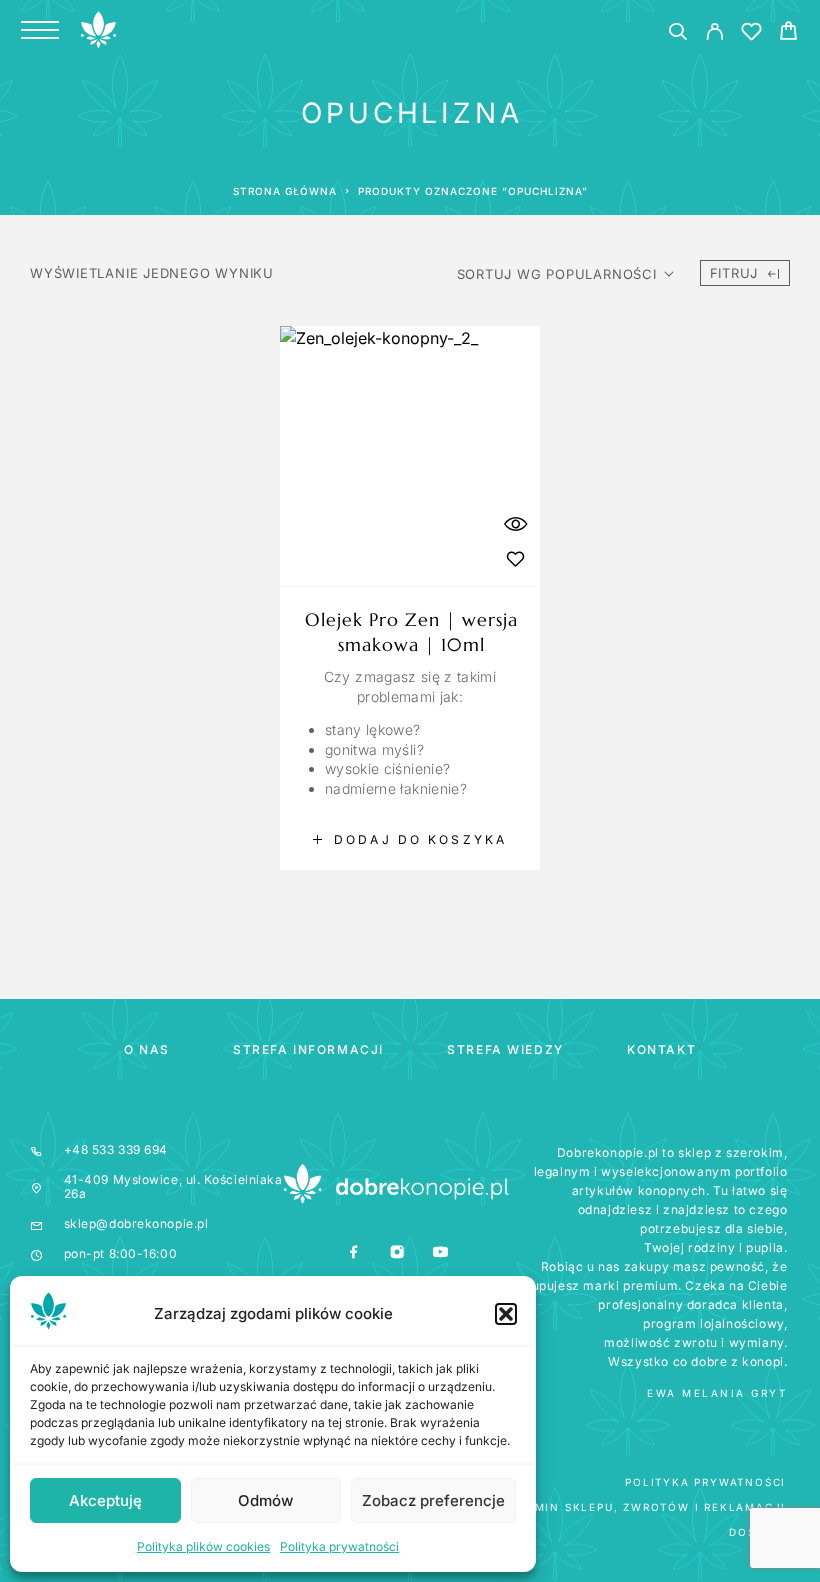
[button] (506, 1314)
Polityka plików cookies (203, 1546)
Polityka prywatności (339, 1546)
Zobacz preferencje (433, 1500)
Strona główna (285, 191)
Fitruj (734, 273)
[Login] (714, 34)
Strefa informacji (308, 1049)
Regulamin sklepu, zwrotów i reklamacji (635, 1507)
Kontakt (661, 1049)
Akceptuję (105, 1500)
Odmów (265, 1500)
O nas (147, 1049)
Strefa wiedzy (505, 1049)
